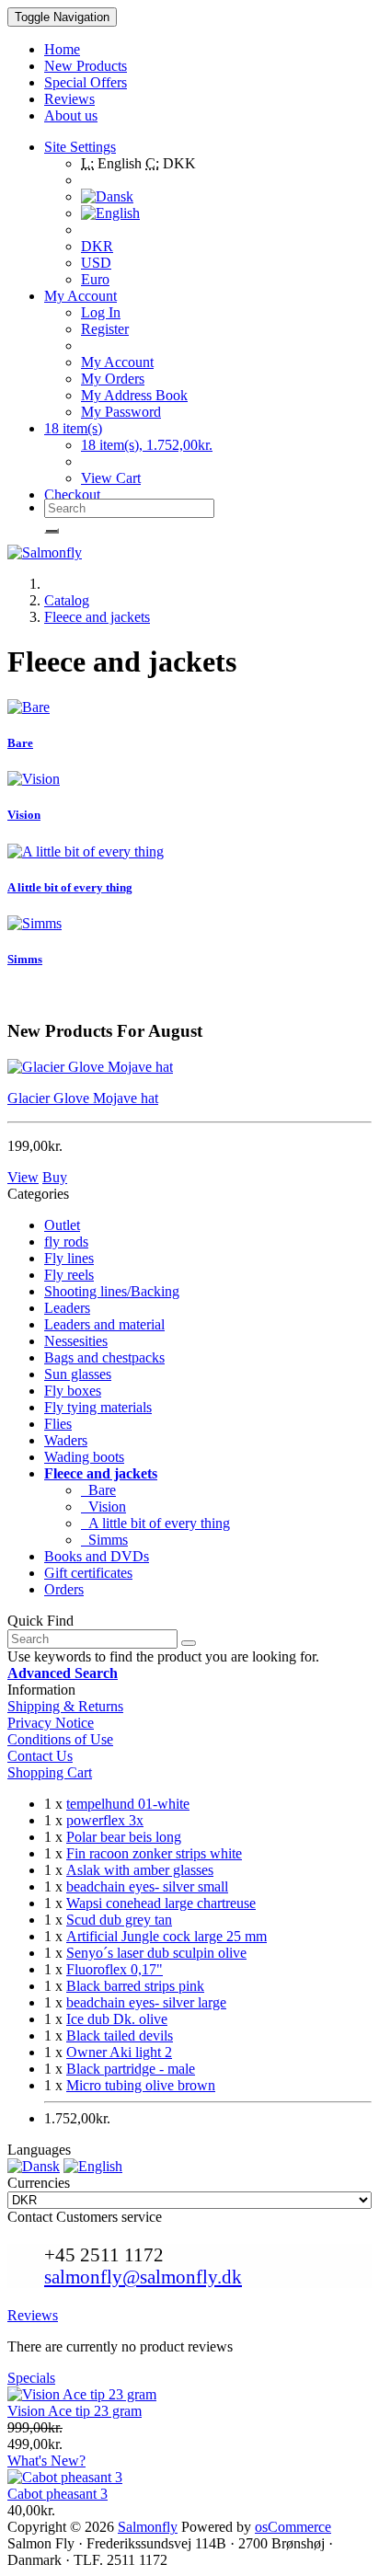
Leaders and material (104, 1324)
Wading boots (84, 1457)
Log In (101, 312)
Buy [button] (55, 1177)
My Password (121, 412)
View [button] (23, 1177)
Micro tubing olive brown (141, 2085)
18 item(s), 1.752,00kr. (147, 445)
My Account (117, 362)
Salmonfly (148, 2527)
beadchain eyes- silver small (147, 1886)
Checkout (72, 494)
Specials (31, 2378)
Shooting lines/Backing (112, 1291)
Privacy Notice (51, 1723)
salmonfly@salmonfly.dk (143, 2277)
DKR (97, 246)
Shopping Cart (50, 1772)
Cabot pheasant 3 (57, 2494)
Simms (25, 959)
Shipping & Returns (65, 1706)
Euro (95, 279)
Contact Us (40, 1756)
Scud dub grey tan (119, 1920)
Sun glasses (78, 1374)
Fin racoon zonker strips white (154, 1853)
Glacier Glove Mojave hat (83, 1098)
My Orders (113, 379)
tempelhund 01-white (128, 1804)
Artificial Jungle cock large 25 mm (167, 1936)
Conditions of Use (60, 1739)
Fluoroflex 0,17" (115, 1969)
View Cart (111, 478)
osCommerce (293, 2527)
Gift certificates (88, 1573)
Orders (64, 1589)
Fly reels (69, 1275)
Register (105, 329)
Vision (24, 815)
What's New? (46, 2461)
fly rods (66, 1242)
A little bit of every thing (70, 887)
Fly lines (69, 1258)
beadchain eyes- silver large (146, 2002)
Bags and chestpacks (104, 1357)
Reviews (33, 2315)
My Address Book (134, 395)
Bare (20, 743)
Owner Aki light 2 (119, 2052)
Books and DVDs (97, 1556)
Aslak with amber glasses (140, 1870)
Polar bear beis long (124, 1837)
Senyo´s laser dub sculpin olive (156, 1953)
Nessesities (76, 1341)
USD (96, 263)
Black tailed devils (120, 2035)
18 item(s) (73, 428)
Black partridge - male (131, 2069)
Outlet (62, 1225)
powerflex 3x (105, 1820)
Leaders (67, 1308)
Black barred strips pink (135, 1986)
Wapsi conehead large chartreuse (161, 1903)
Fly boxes (73, 1391)
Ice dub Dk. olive (117, 2019)
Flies (58, 1424)
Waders (66, 1440)
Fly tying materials (98, 1407)
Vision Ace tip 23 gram (75, 2411)
